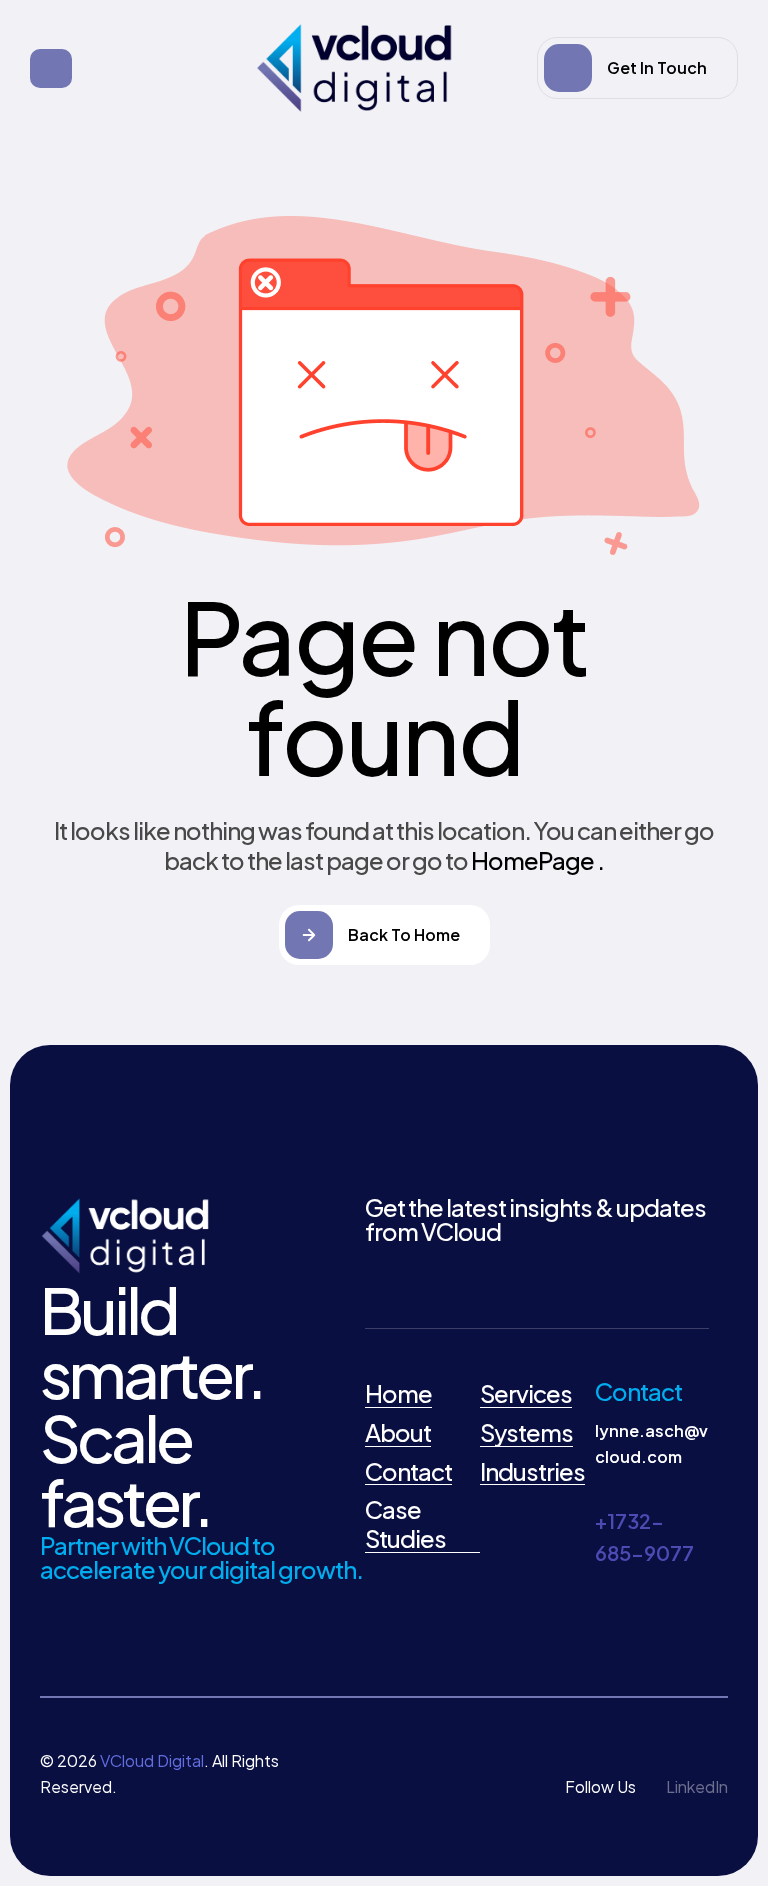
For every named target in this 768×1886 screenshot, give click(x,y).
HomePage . (537, 860)
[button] (637, 68)
